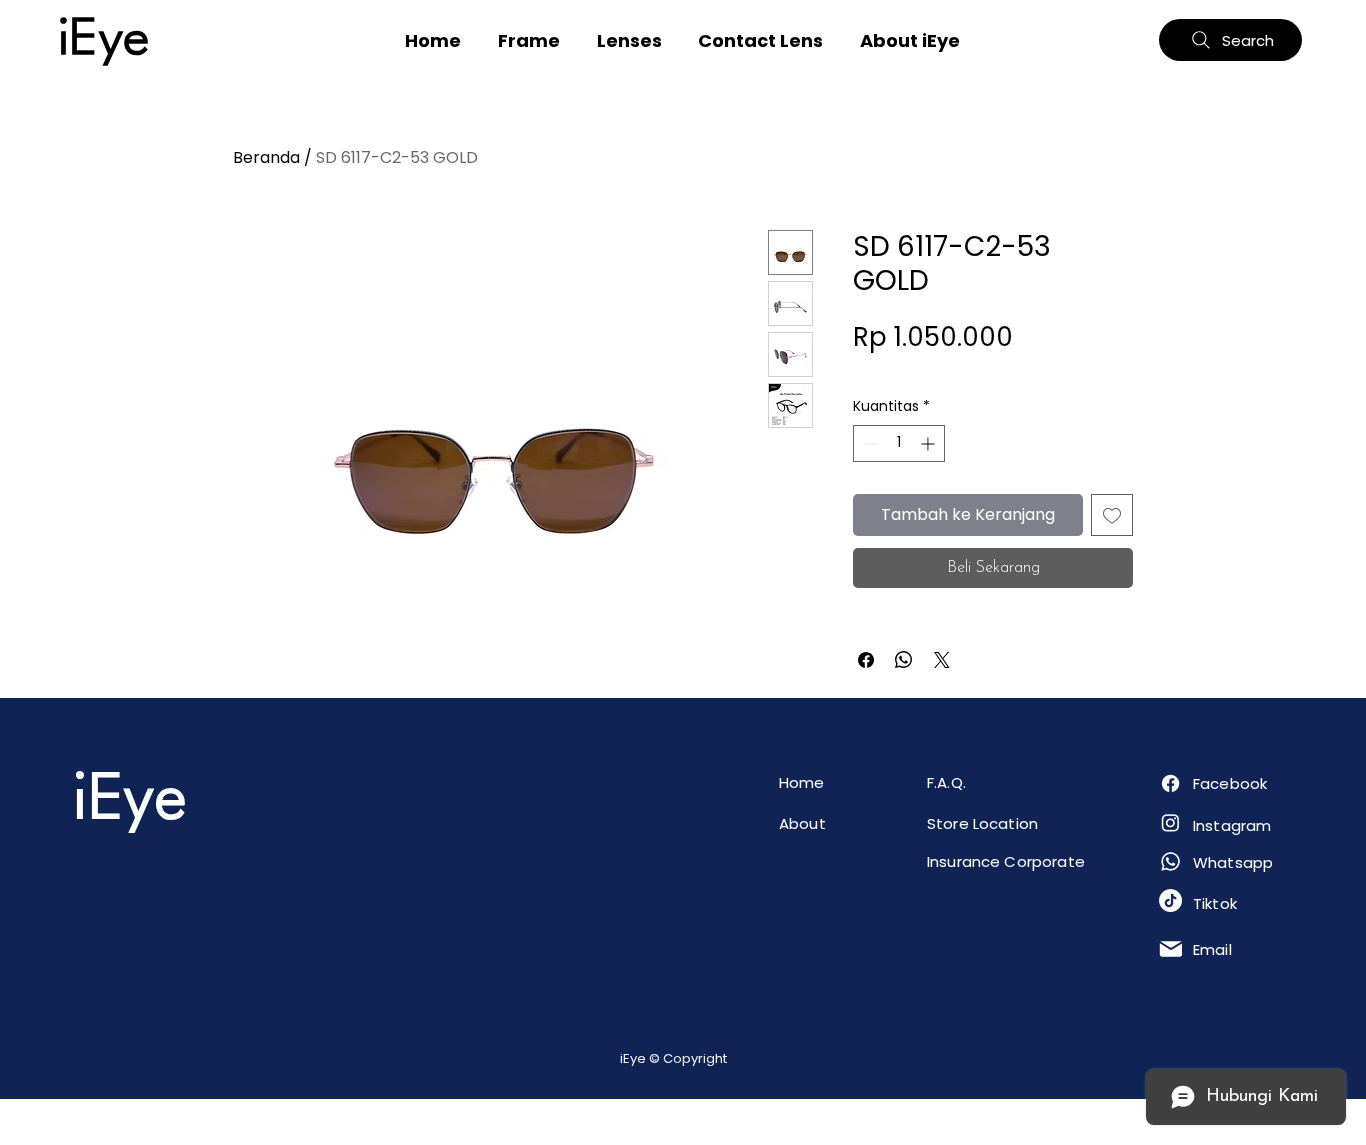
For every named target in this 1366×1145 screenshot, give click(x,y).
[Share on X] (942, 660)
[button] (529, 40)
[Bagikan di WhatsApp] (904, 660)
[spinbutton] (899, 443)
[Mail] (1170, 949)
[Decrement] (868, 443)
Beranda (266, 157)
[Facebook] (1170, 783)
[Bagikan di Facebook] (866, 660)
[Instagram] (1170, 822)
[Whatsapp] (1170, 861)
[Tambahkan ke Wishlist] (1112, 515)
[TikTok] (1170, 900)
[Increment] (929, 443)
